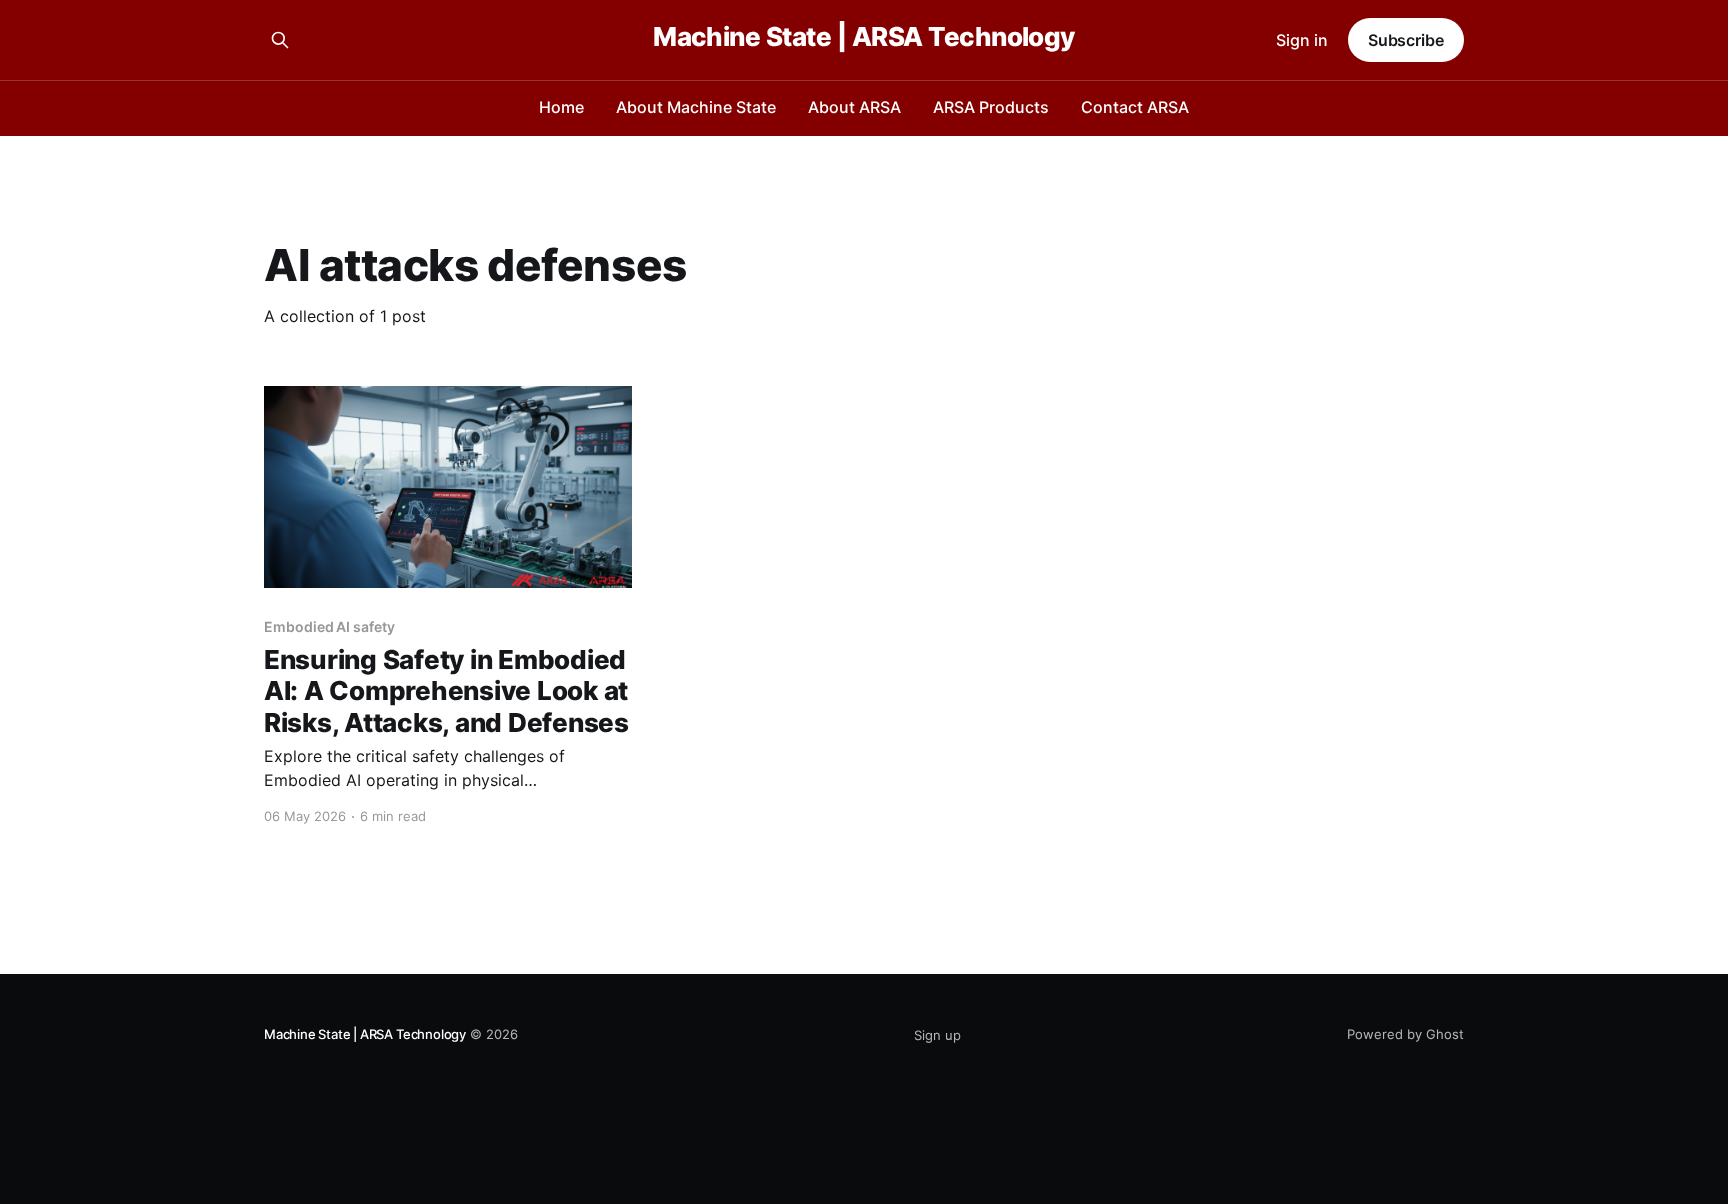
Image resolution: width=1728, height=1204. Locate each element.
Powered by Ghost (1405, 1034)
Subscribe (1406, 40)
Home (561, 107)
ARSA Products (991, 107)
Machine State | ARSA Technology (864, 37)
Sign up (937, 1035)
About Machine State (696, 107)
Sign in (1302, 40)
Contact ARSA (1135, 107)
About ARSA (854, 107)
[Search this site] (280, 40)
